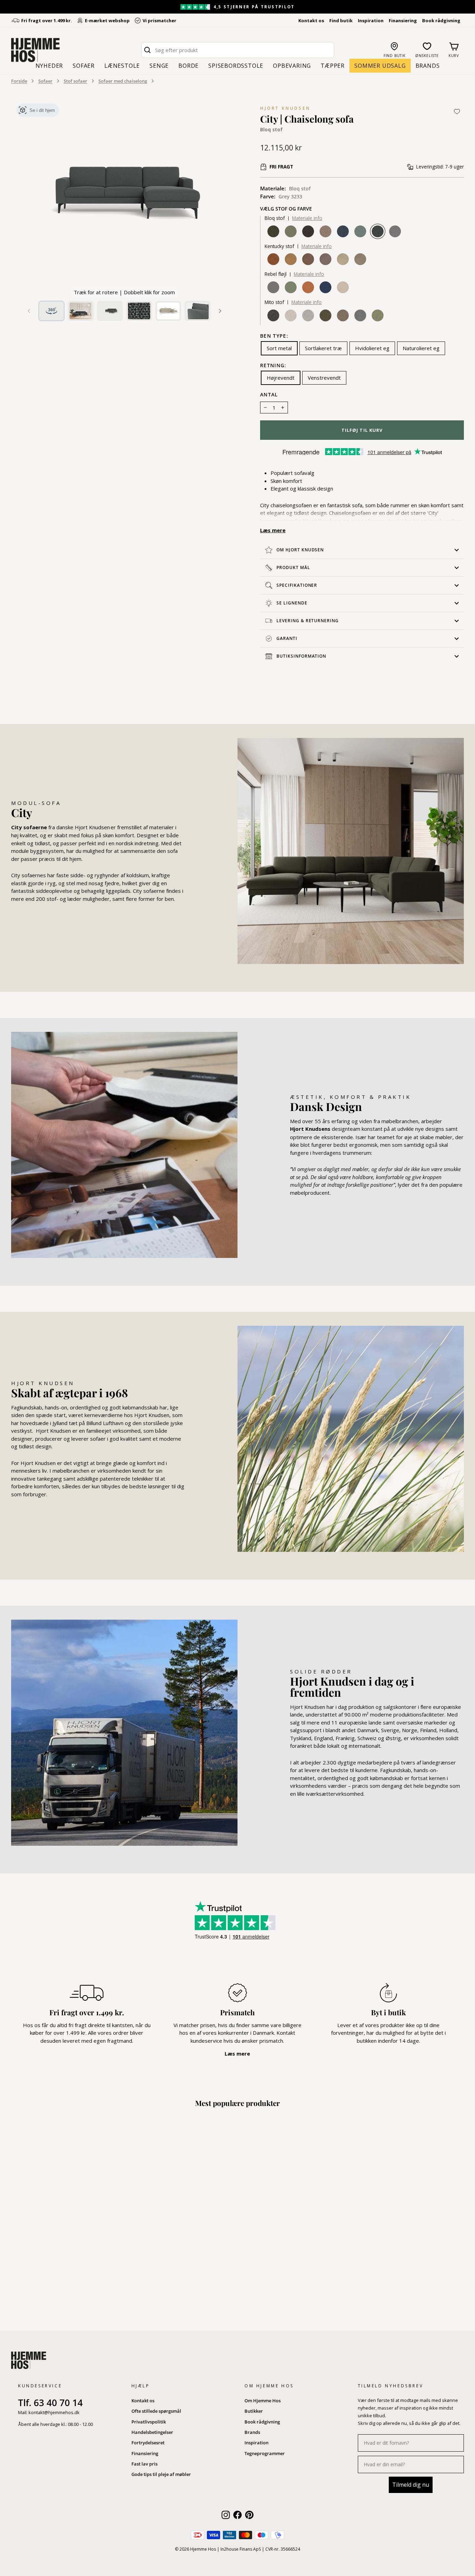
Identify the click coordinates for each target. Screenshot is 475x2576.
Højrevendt (281, 378)
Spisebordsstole (236, 66)
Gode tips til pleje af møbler (161, 2474)
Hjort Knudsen (285, 108)
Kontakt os (311, 20)
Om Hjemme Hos (263, 2401)
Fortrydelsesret (148, 2443)
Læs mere (273, 530)
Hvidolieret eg (372, 348)
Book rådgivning (441, 20)
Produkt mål (293, 567)
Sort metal (279, 348)
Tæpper (333, 66)
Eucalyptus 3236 (291, 231)
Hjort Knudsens (310, 1129)
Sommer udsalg (380, 66)
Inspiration (371, 20)
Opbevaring (292, 66)
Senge (159, 66)
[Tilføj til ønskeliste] (457, 112)
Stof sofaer (75, 81)
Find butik (341, 20)
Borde (188, 66)
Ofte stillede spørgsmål (156, 2411)
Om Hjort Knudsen (300, 550)
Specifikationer (297, 585)
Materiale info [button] (307, 218)
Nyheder (49, 66)
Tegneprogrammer (265, 2453)
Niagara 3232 (360, 231)
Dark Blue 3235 (343, 231)
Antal (269, 395)
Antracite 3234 (308, 231)
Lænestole (122, 66)
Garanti (287, 638)
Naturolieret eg (421, 348)
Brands (428, 66)
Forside (19, 81)
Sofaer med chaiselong (123, 81)
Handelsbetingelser (152, 2432)
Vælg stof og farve (286, 209)
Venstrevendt (324, 378)
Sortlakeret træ (323, 348)
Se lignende (292, 603)
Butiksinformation (301, 656)
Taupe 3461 (325, 231)
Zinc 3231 (395, 231)
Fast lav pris (144, 2464)
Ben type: (274, 336)
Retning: (273, 366)
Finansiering (403, 20)
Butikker (254, 2411)
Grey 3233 (378, 231)
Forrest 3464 (273, 231)
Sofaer (84, 66)
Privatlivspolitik (149, 2422)
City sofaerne (29, 827)
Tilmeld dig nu (411, 2485)
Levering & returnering (308, 621)
